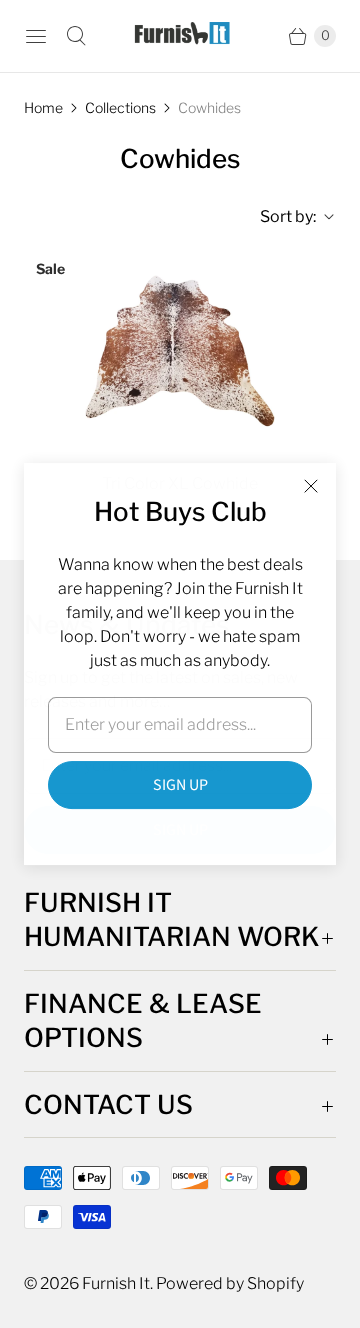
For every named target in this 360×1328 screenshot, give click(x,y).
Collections (120, 107)
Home (43, 107)
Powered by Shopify (230, 1283)
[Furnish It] (180, 36)
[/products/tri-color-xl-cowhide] (180, 351)
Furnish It (116, 1283)
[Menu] (36, 36)
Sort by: (282, 216)
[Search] (76, 36)
